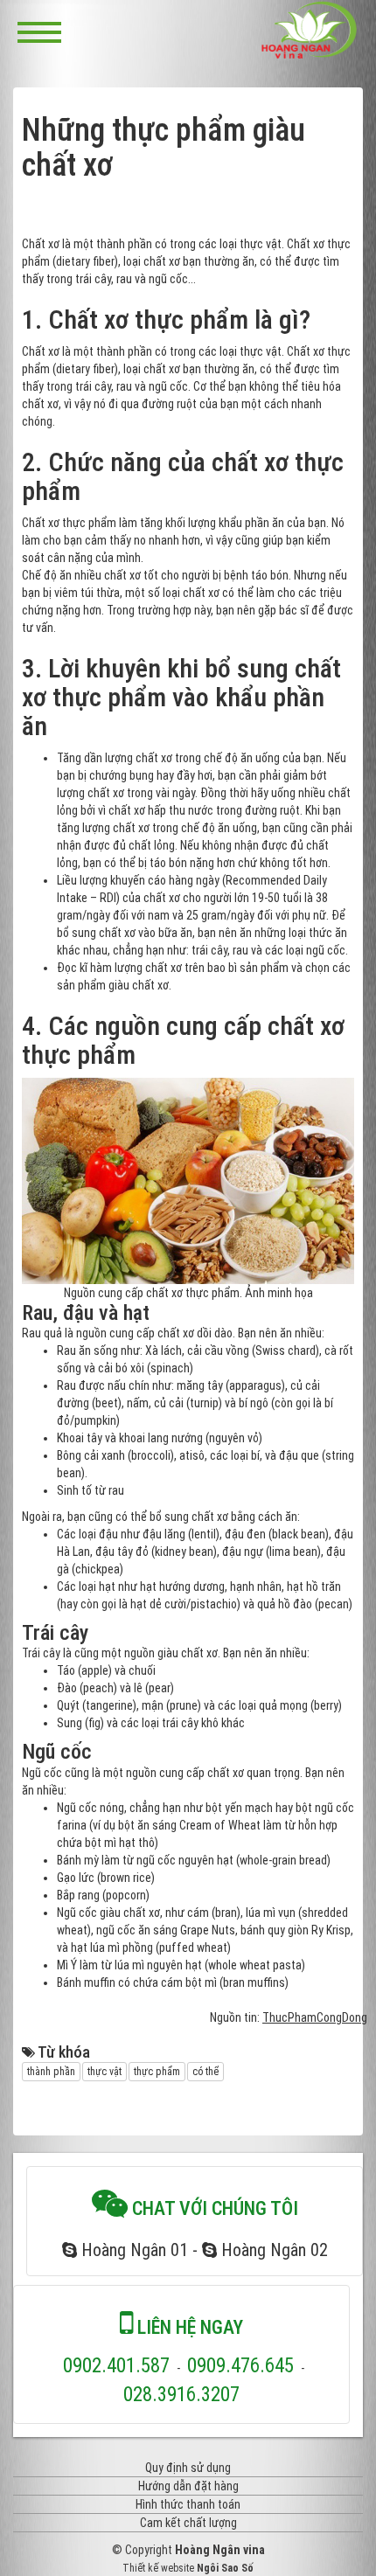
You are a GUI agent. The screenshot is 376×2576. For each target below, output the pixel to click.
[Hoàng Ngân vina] (310, 30)
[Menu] (39, 31)
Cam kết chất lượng (188, 2523)
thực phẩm (157, 2072)
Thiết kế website (158, 2568)
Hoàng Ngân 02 (272, 2250)
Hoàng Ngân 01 (132, 2250)
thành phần (51, 2072)
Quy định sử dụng (188, 2468)
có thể (205, 2072)
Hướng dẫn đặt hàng (188, 2486)
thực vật (104, 2072)
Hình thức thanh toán (188, 2504)
